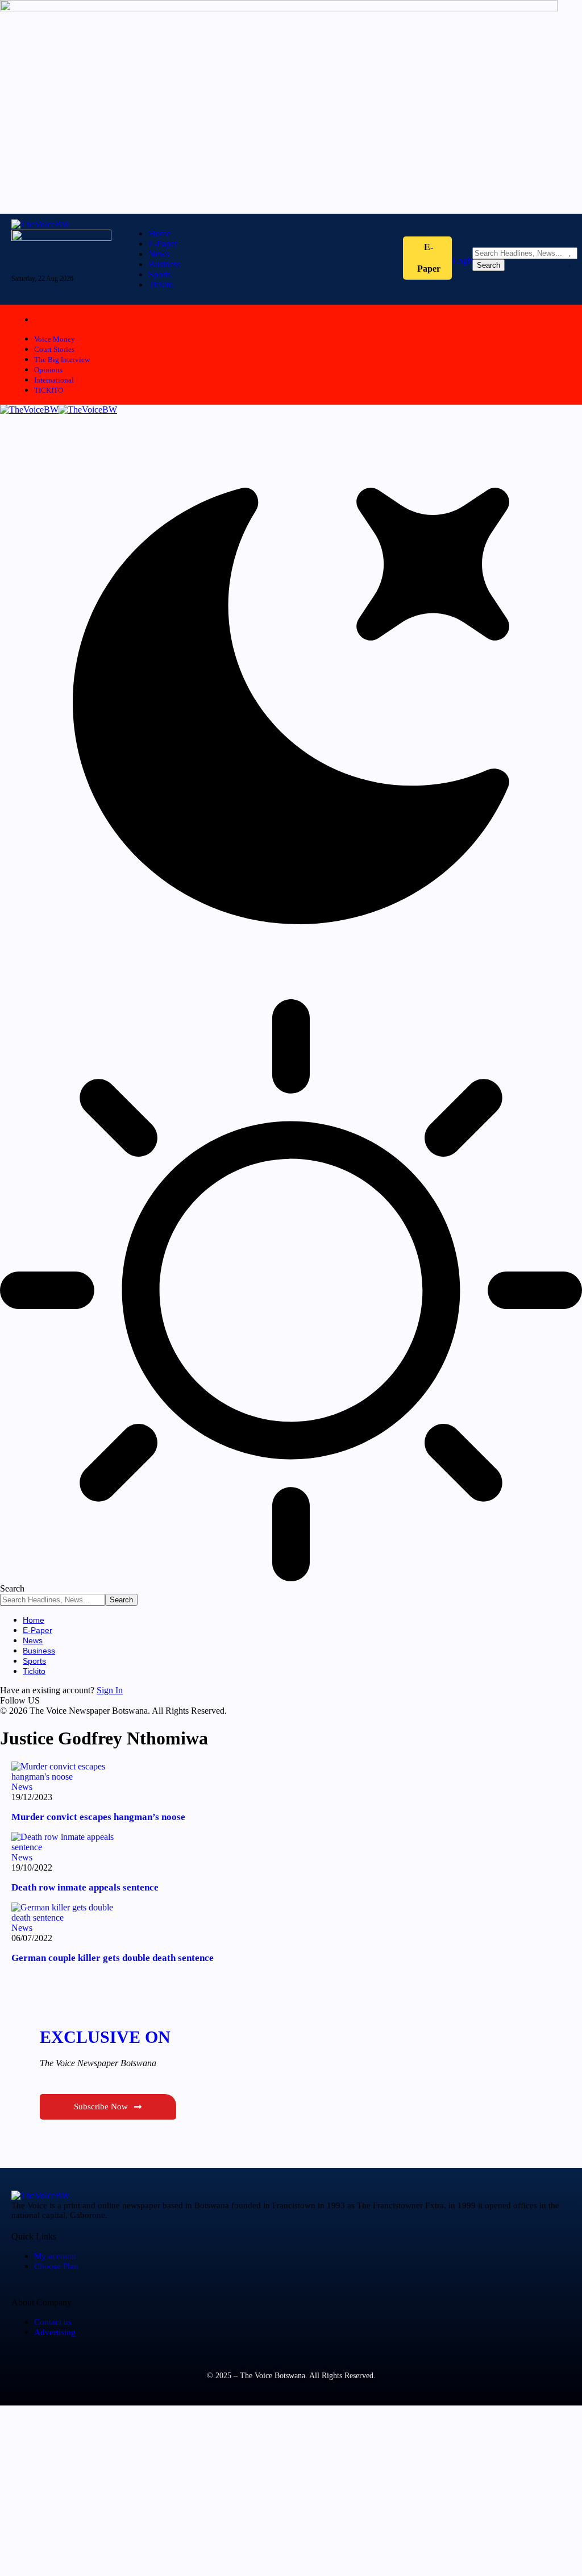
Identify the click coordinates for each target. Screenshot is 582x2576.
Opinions (48, 370)
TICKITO (49, 390)
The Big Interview (62, 360)
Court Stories (54, 349)
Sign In (110, 1690)
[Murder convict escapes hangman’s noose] (68, 1777)
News (22, 1787)
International (54, 380)
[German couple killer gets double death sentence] (68, 1918)
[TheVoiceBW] (59, 410)
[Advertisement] (291, 2491)
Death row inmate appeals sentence (85, 1887)
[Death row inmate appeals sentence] (68, 1847)
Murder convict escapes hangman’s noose (98, 1817)
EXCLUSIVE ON (105, 2037)
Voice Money (55, 339)
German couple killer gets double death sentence (113, 1958)
